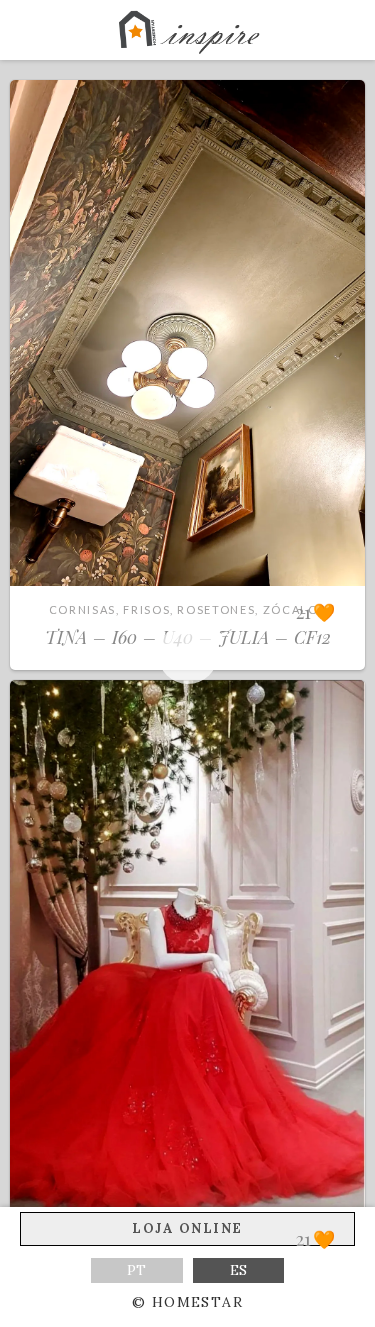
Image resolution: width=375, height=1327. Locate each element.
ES (238, 1270)
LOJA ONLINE (187, 1228)
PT (136, 1270)
